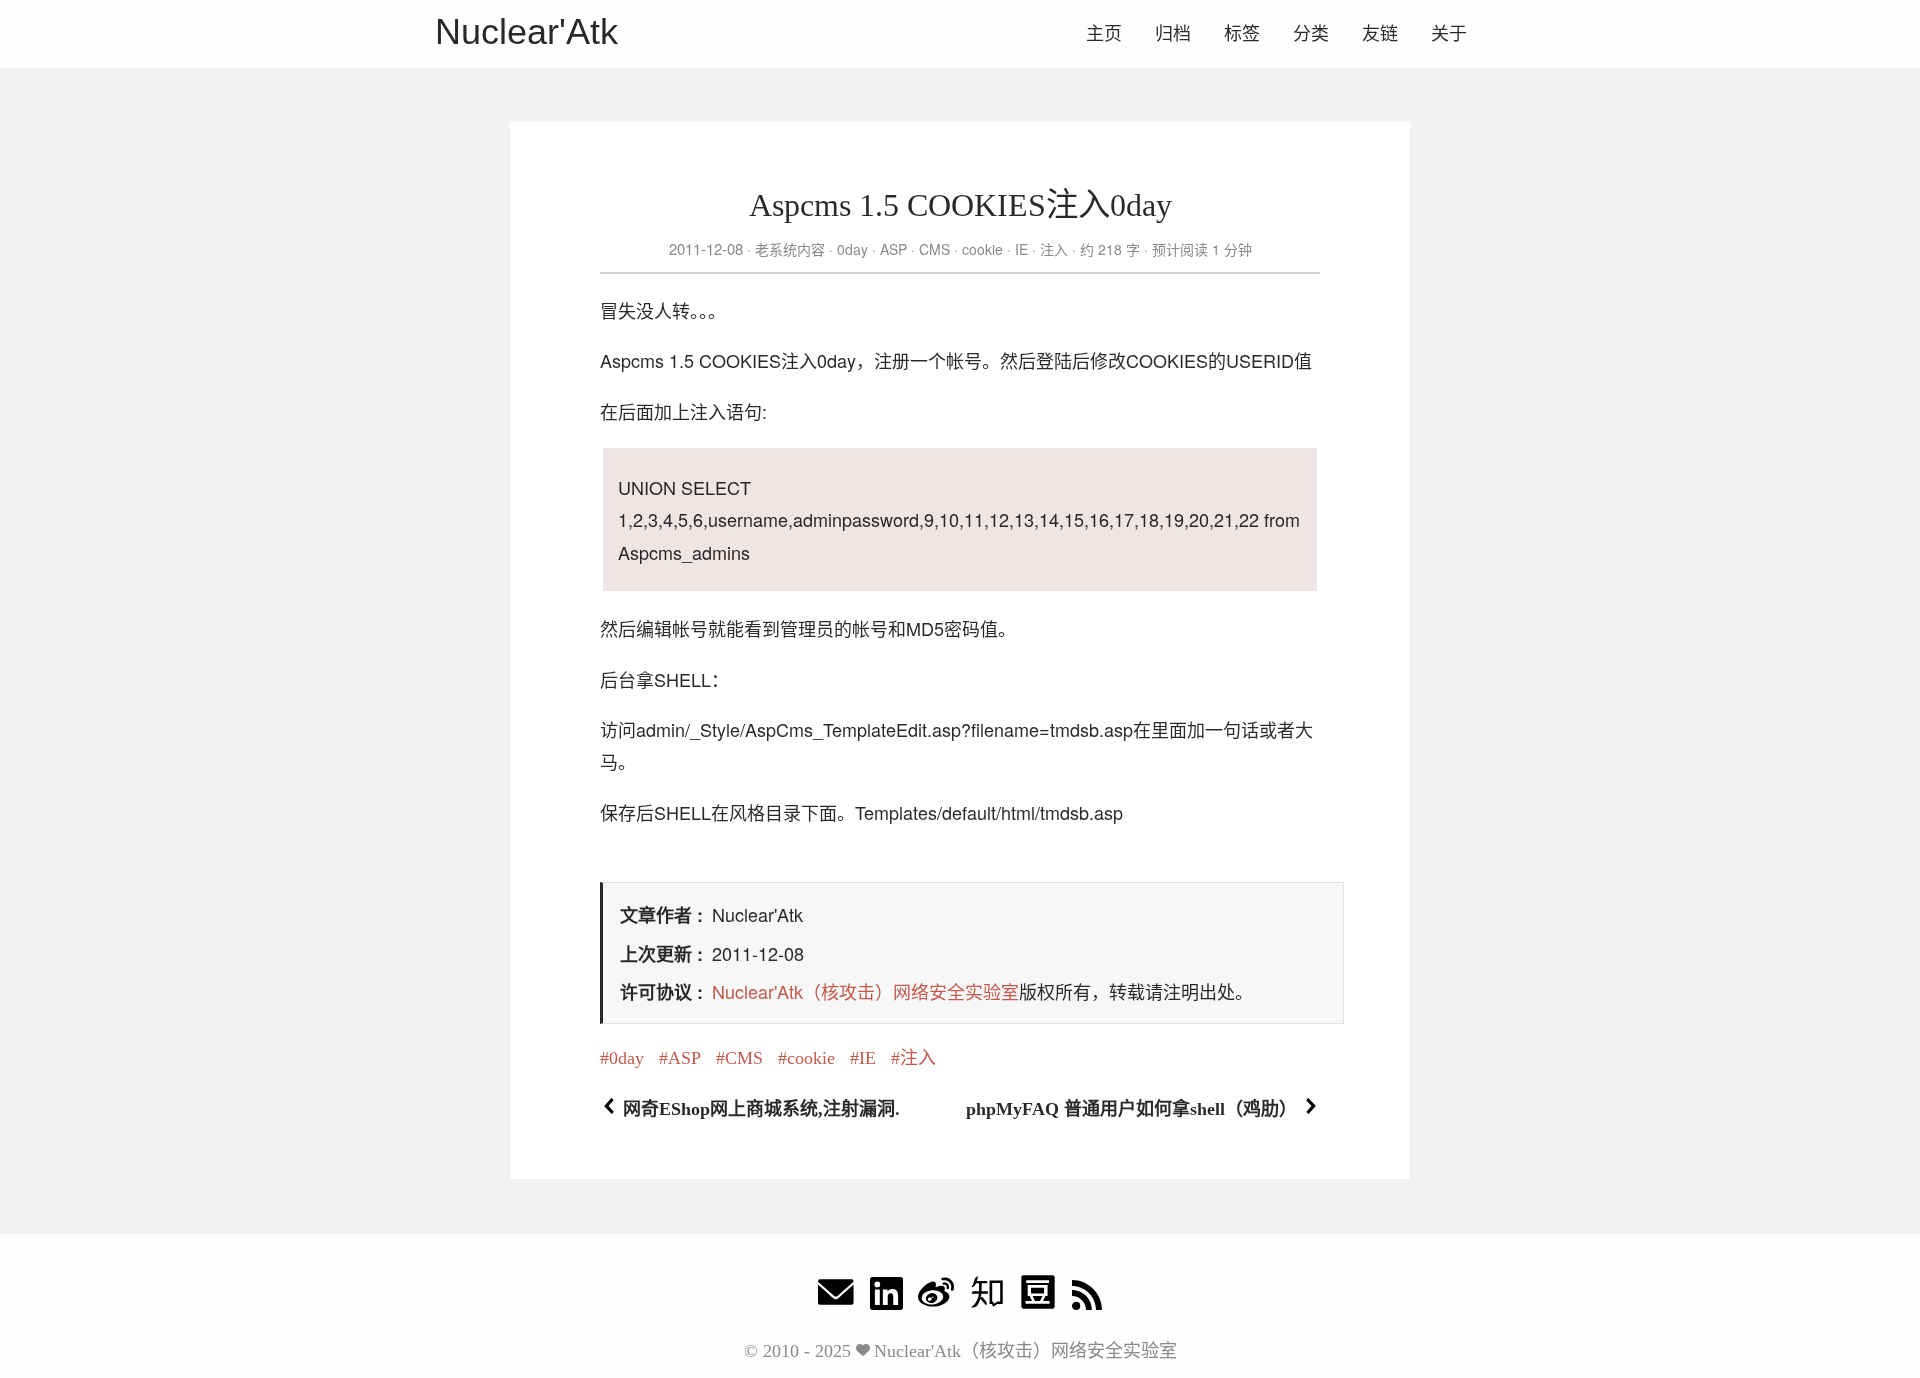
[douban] (1038, 1297)
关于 (1449, 34)
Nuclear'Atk (526, 31)
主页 (1104, 34)
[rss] (1087, 1297)
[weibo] (936, 1297)
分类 (1311, 34)
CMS (934, 249)
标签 (1242, 34)
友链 (1380, 34)
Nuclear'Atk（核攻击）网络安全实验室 (865, 991)
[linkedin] (886, 1297)
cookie (982, 249)
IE (1021, 249)
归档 (1173, 34)
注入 (1054, 249)
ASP (893, 249)
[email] (836, 1297)
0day (852, 249)
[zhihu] (987, 1297)
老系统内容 (790, 249)
